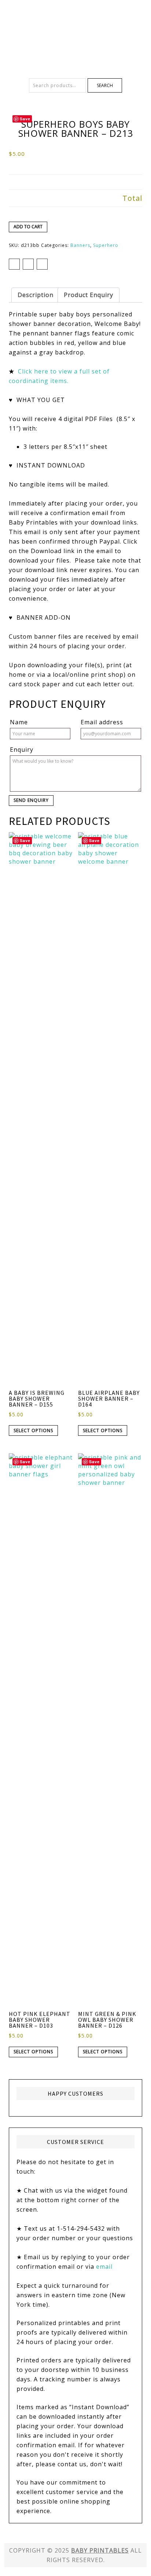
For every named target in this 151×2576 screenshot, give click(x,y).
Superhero (106, 245)
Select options (33, 1430)
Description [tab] (36, 295)
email (104, 2267)
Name (19, 722)
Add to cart (28, 227)
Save (25, 119)
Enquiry (22, 750)
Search (105, 85)
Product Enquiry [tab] (89, 295)
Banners (80, 245)
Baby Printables (75, 26)
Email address (102, 722)
